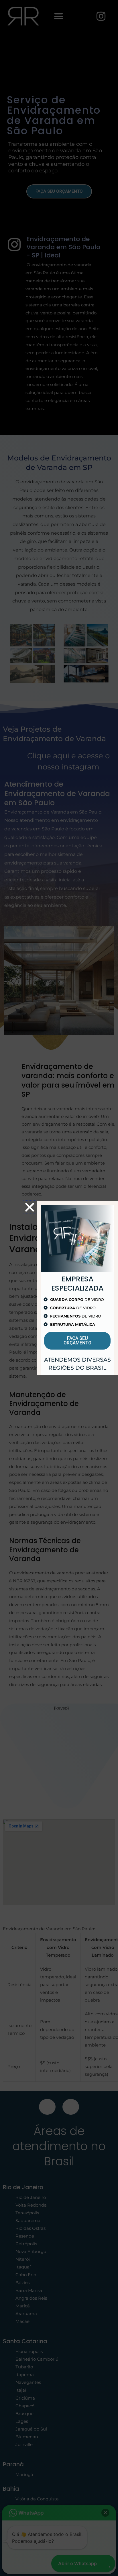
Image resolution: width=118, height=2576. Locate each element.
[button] (30, 1207)
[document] (59, 1288)
